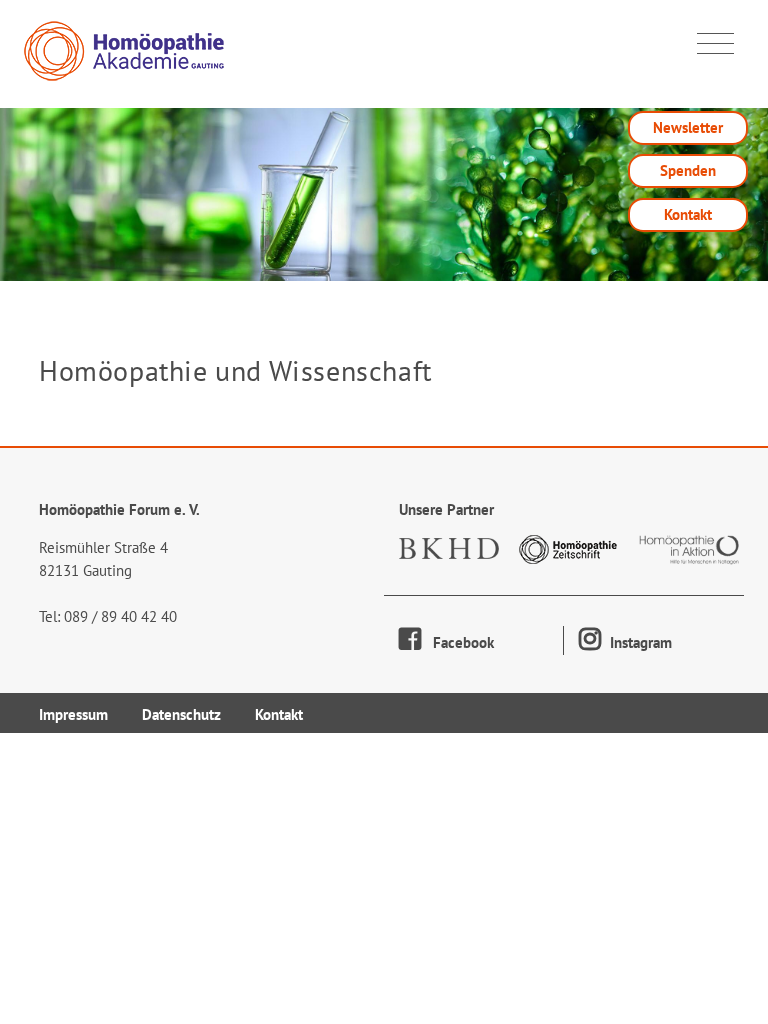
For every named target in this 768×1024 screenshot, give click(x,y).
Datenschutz (181, 714)
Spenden (688, 170)
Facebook (457, 642)
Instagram (639, 642)
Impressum (73, 714)
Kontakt (688, 214)
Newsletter (688, 127)
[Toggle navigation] (715, 44)
